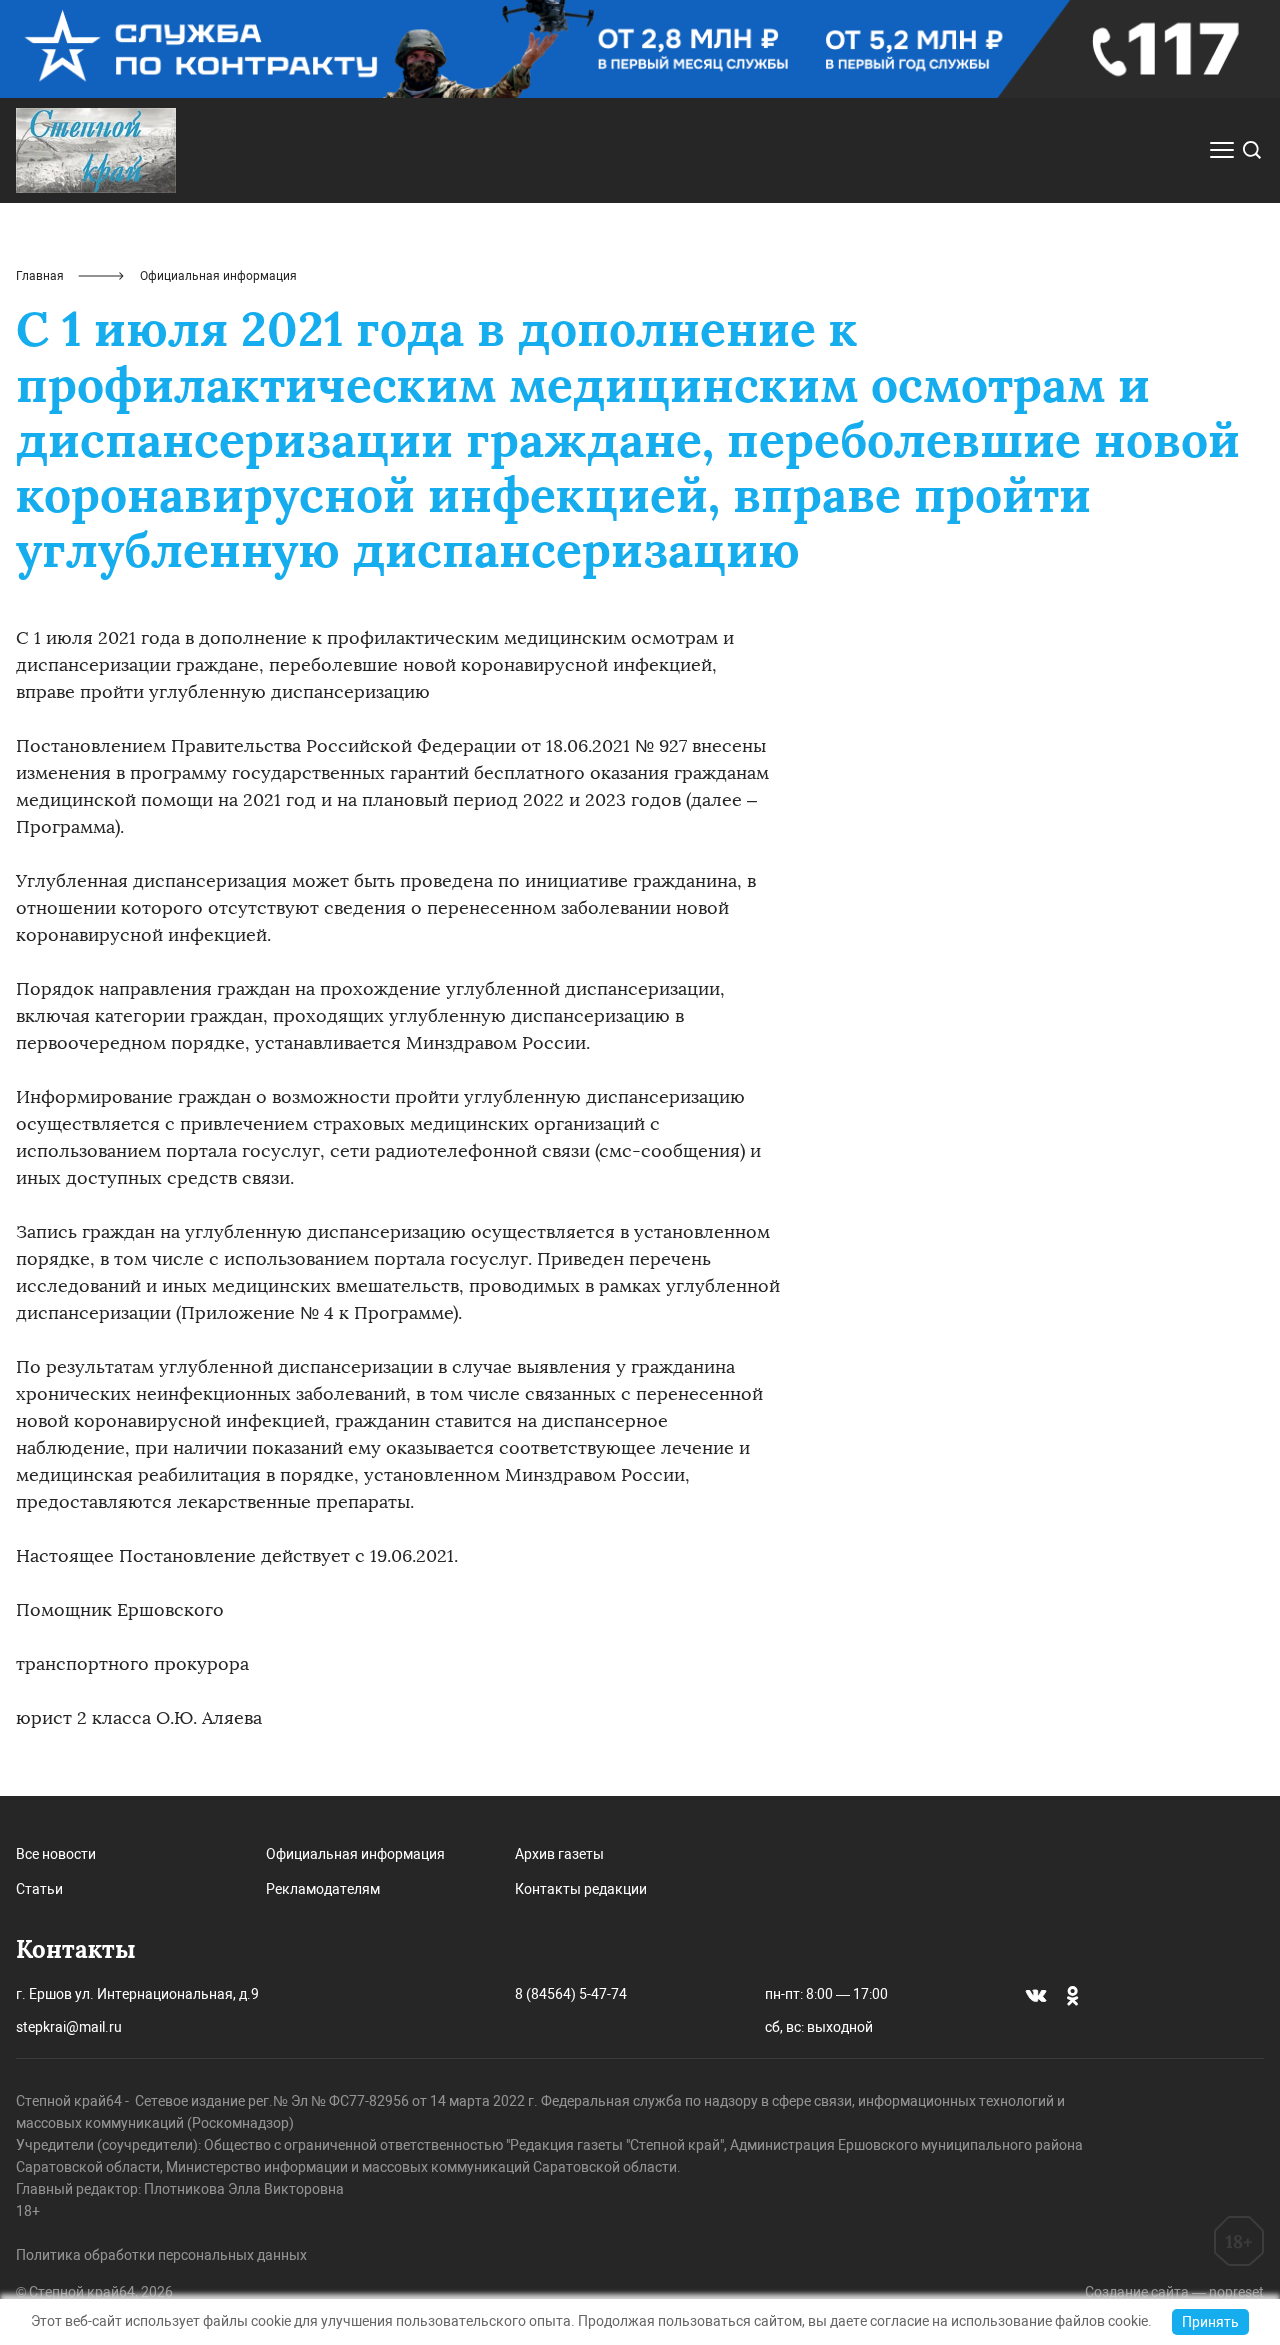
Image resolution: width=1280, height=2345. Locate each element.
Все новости (56, 1854)
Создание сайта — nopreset (1174, 2292)
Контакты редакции (581, 1889)
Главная (40, 276)
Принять (1210, 2322)
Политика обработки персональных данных (161, 2255)
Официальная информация (355, 1854)
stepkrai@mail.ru (69, 2027)
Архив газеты (559, 1854)
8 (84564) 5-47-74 (571, 1994)
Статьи (39, 1889)
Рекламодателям (323, 1889)
